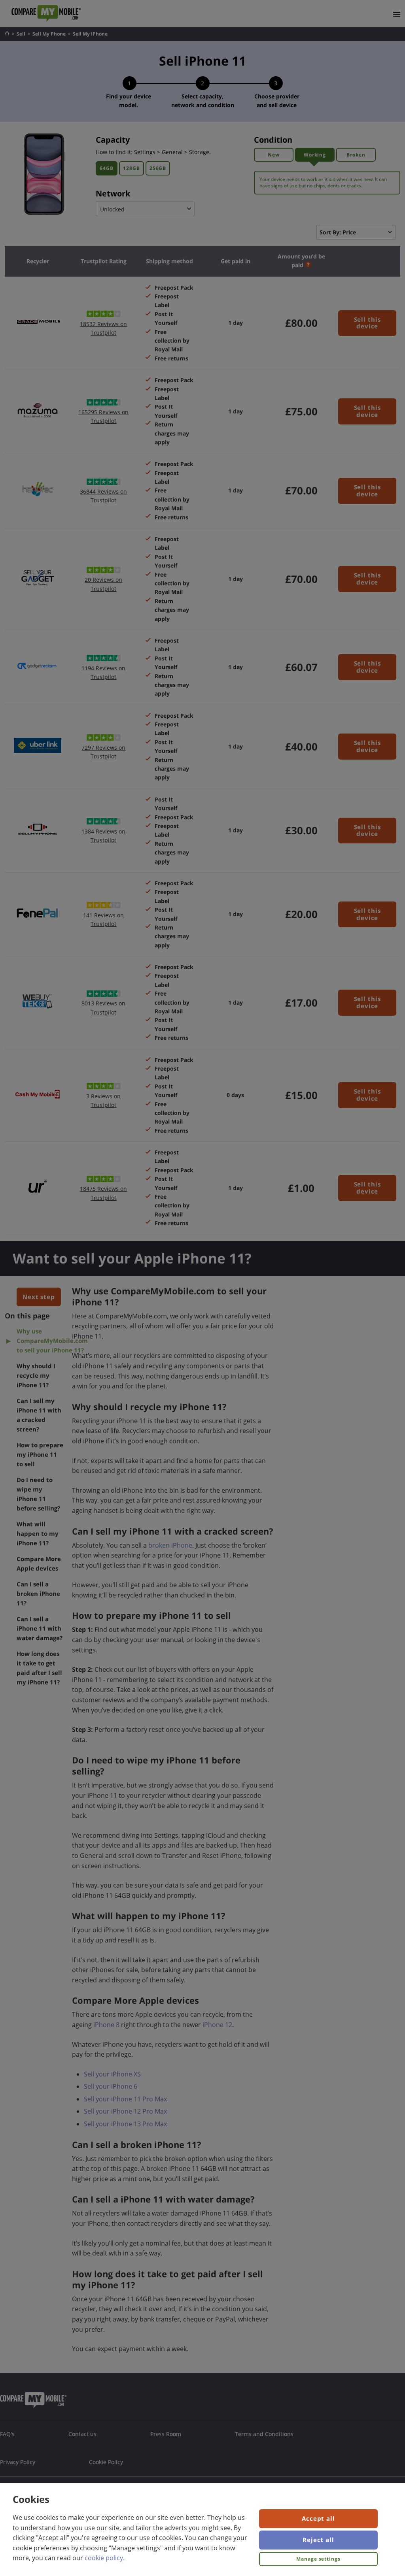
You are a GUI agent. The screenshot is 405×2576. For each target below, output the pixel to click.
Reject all (318, 2540)
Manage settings (318, 2559)
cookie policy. (105, 2558)
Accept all (318, 2518)
